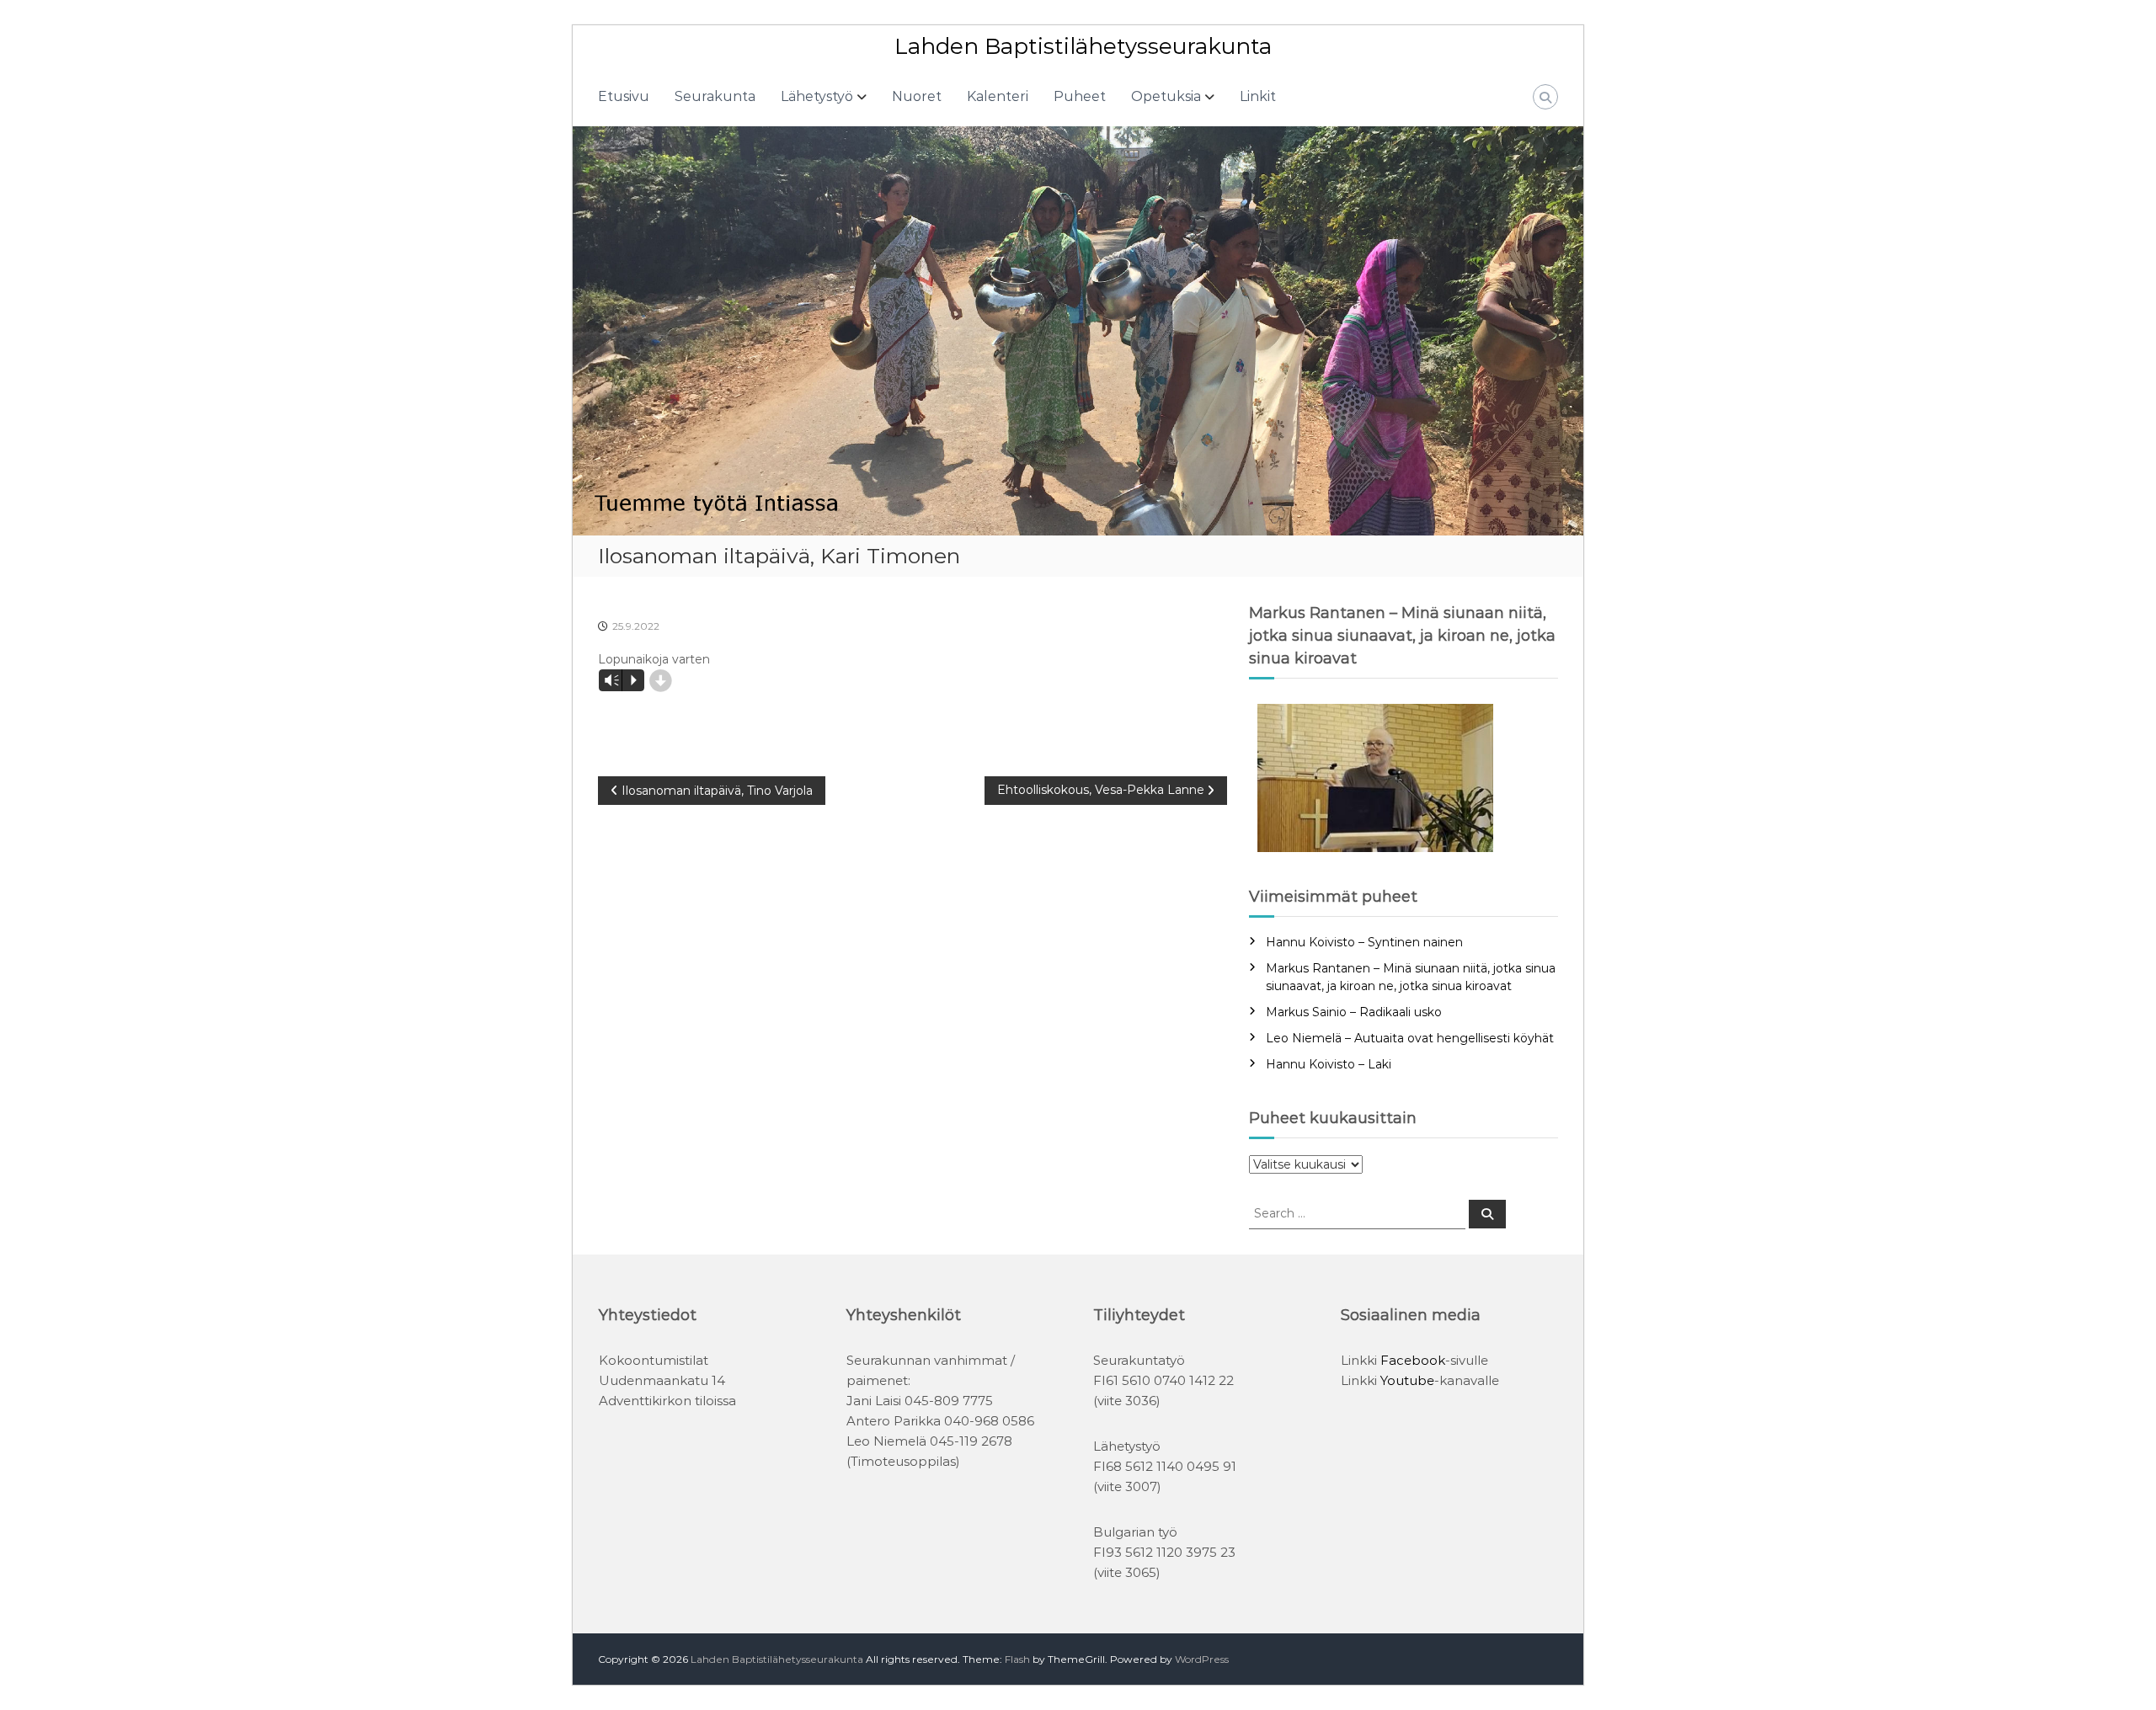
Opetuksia (1166, 96)
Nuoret (917, 96)
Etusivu (624, 96)
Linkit (1258, 96)
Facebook (1413, 1360)
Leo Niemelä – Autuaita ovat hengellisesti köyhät (1410, 1038)
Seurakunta (715, 96)
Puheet (1080, 96)
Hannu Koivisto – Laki (1329, 1064)
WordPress (1202, 1659)
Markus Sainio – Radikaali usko (1354, 1012)
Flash (1017, 1659)
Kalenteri (998, 96)
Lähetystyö (817, 96)
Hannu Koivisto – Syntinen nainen (1364, 942)
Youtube (1407, 1380)
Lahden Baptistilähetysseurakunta (1083, 46)
